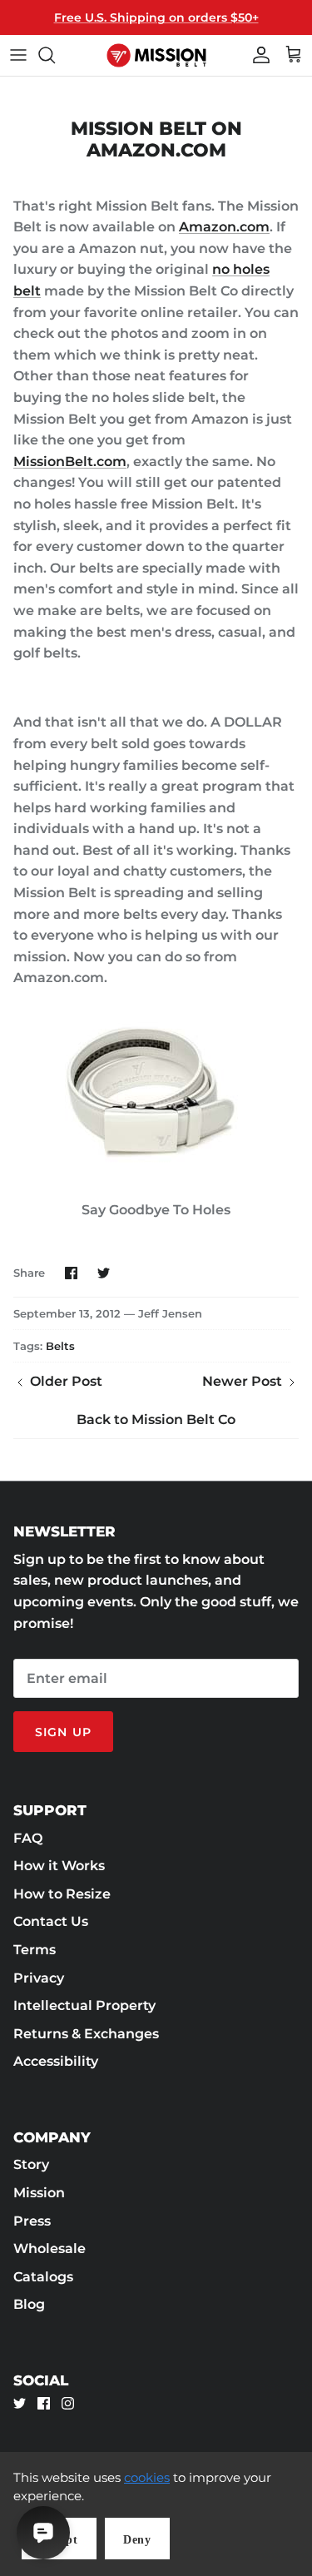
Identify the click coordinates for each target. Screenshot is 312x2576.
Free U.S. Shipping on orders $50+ (156, 17)
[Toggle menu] (18, 55)
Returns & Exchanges (86, 2034)
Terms (35, 1950)
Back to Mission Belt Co (156, 1420)
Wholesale (50, 2248)
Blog (29, 2304)
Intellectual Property (84, 2005)
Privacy (39, 1978)
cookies (147, 2477)
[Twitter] (20, 2403)
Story (31, 2164)
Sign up (63, 1732)
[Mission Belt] (156, 55)
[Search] (55, 55)
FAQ (28, 1838)
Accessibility (56, 2061)
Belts (60, 1346)
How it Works (59, 1866)
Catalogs (43, 2277)
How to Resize (62, 1894)
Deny (137, 2540)
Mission (39, 2193)
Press (32, 2221)
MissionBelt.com (70, 462)
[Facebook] (44, 2403)
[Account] (257, 55)
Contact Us (51, 1921)
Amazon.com (224, 227)
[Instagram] (68, 2403)
